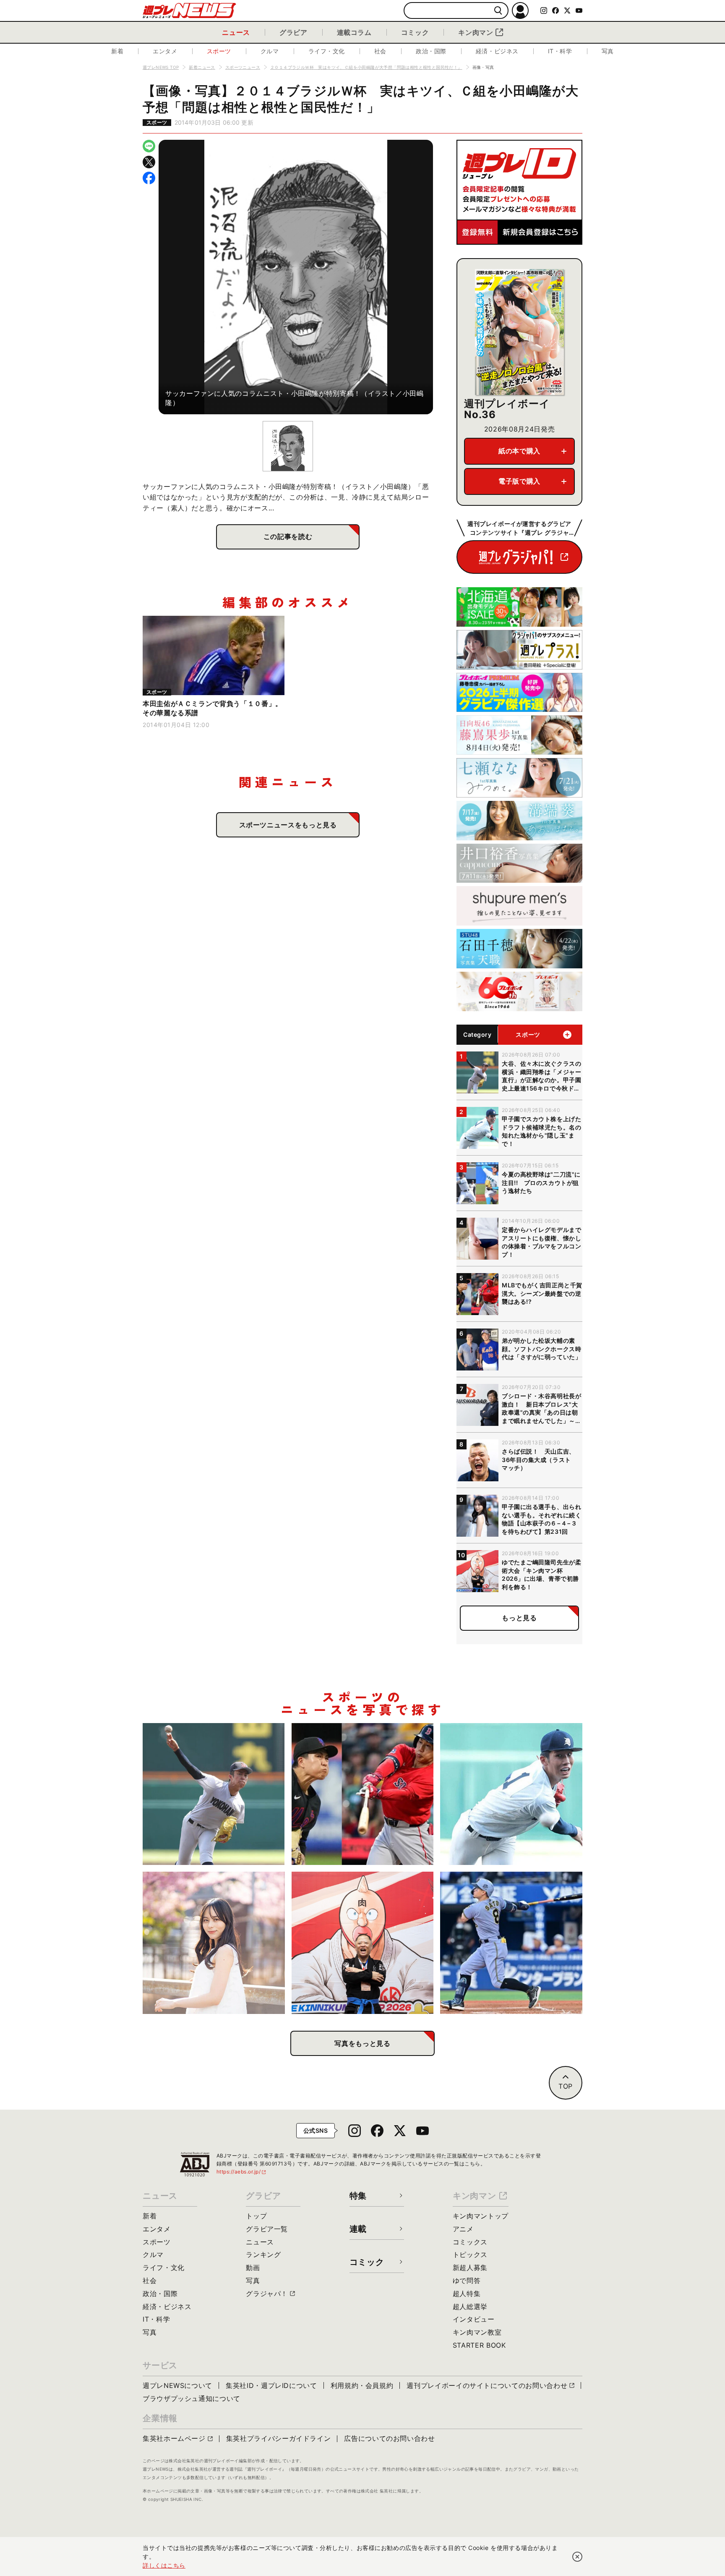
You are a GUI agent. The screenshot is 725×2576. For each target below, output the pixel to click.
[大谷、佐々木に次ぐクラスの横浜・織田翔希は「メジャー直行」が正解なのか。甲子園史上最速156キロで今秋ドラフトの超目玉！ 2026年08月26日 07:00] (214, 1794)
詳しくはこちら (164, 2565)
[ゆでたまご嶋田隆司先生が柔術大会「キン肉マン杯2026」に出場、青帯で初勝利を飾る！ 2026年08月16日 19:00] (363, 1943)
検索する (498, 11)
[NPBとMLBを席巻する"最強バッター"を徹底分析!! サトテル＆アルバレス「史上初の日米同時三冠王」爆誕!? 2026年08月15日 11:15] (511, 1943)
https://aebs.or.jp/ (242, 2172)
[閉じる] (577, 2557)
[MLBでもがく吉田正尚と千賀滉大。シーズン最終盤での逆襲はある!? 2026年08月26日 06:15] (363, 1794)
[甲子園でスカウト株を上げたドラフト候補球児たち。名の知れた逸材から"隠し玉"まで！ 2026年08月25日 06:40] (511, 1794)
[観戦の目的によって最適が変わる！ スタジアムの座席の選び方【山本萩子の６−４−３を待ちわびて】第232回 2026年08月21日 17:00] (214, 1943)
